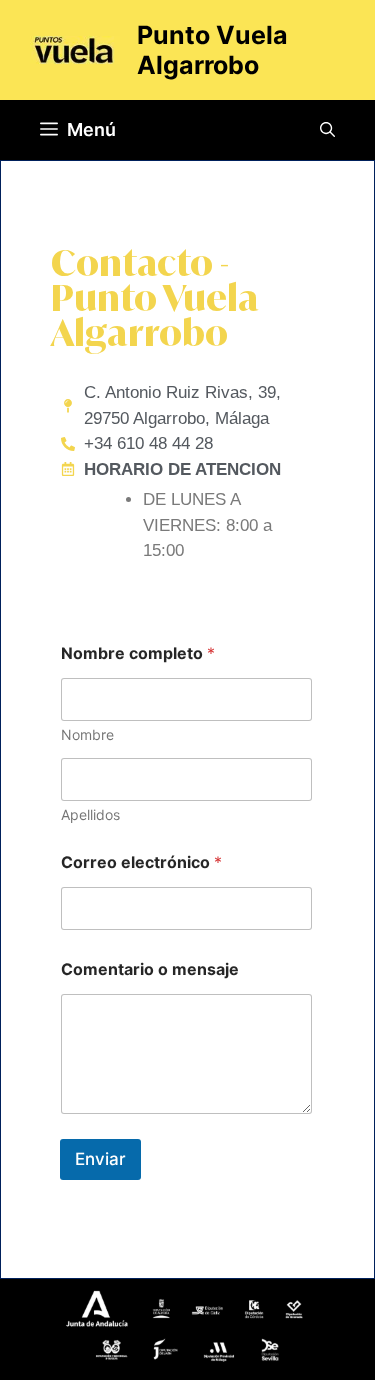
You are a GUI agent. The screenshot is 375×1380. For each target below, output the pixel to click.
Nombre (87, 734)
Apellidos (90, 814)
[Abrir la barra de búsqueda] (327, 130)
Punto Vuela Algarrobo (212, 50)
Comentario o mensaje (150, 969)
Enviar (100, 1159)
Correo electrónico (141, 862)
